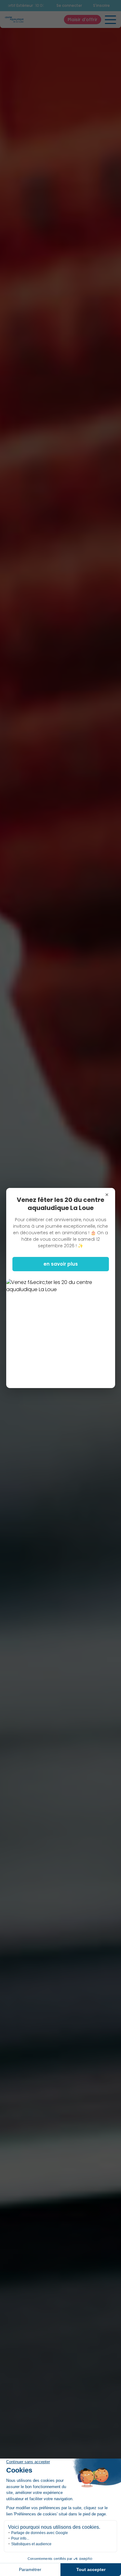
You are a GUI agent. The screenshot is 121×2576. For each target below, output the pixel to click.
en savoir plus (61, 1264)
